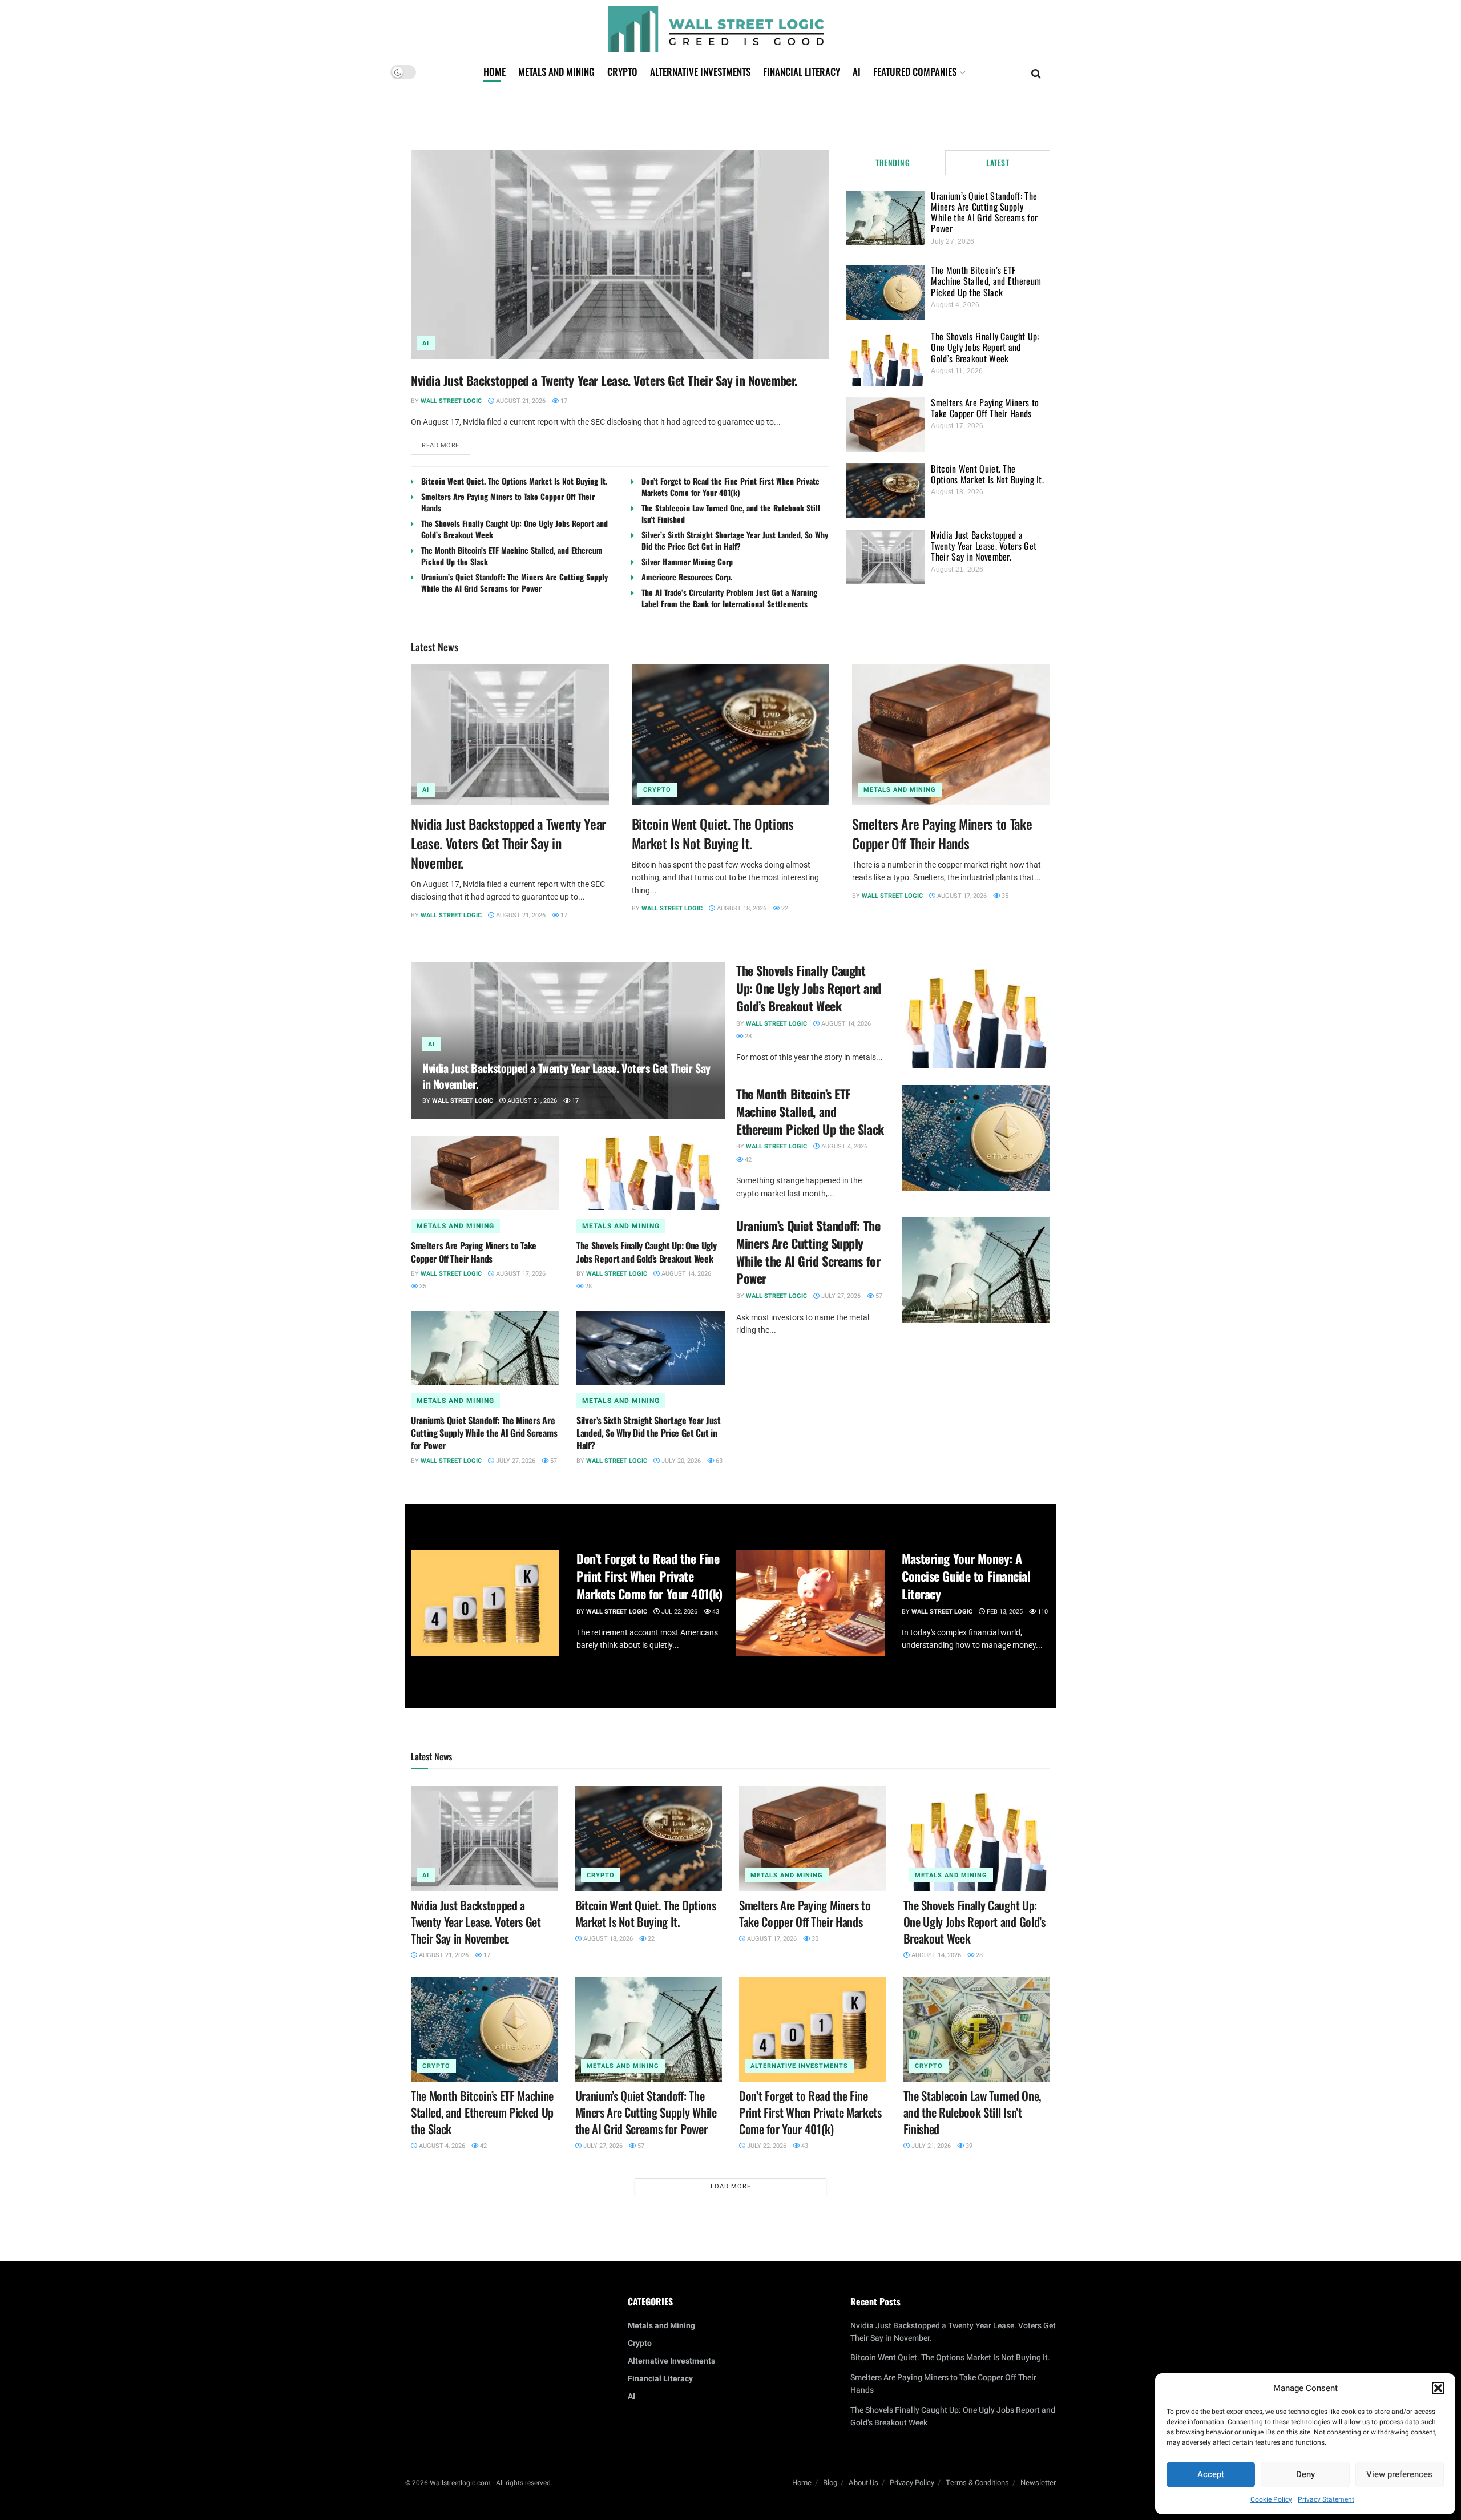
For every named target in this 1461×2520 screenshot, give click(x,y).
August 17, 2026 (961, 896)
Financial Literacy (802, 72)
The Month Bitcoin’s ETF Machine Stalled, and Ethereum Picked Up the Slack (512, 556)
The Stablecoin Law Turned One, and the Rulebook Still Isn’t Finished (731, 513)
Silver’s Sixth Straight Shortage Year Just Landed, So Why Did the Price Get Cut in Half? (735, 540)
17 (563, 401)
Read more (446, 443)
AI (857, 72)
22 (784, 908)
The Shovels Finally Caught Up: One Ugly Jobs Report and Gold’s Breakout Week (514, 529)
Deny (1305, 2474)
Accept (1211, 2474)
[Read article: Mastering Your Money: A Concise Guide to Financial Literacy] (810, 1603)
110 (1042, 1612)
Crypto (622, 72)
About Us (863, 2483)
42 (747, 1160)
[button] (1438, 2388)
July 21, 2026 (930, 2146)
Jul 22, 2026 (679, 1612)
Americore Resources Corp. (687, 577)
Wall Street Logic (451, 401)
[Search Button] (1036, 72)
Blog (830, 2483)
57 (553, 1461)
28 (588, 1286)
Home (495, 72)
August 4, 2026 (843, 1146)
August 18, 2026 (741, 908)
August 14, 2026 (685, 1274)
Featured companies (915, 72)
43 (715, 1612)
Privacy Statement (1326, 2499)
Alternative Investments (700, 72)
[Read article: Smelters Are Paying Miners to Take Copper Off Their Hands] (951, 735)
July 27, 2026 (515, 1461)
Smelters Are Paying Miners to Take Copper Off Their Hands (508, 502)
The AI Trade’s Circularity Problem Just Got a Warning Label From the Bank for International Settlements (729, 598)
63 (718, 1461)
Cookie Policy (1271, 2499)
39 (968, 2146)
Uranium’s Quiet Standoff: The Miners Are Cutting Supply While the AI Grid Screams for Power (514, 582)
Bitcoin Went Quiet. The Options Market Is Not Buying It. (514, 481)
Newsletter (1038, 2483)
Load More (731, 2186)
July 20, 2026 (680, 1461)
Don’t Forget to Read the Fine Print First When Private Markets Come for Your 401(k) (730, 487)
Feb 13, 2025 (1004, 1612)
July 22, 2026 (766, 2146)
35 (1004, 896)
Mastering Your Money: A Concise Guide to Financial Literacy (966, 1576)
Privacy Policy (912, 2483)
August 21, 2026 (520, 401)
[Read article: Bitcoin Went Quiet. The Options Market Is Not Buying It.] (731, 735)
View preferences (1399, 2474)
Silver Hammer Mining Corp (687, 561)
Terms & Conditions (977, 2483)
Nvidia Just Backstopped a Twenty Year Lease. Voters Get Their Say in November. (604, 380)
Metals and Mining (556, 72)
